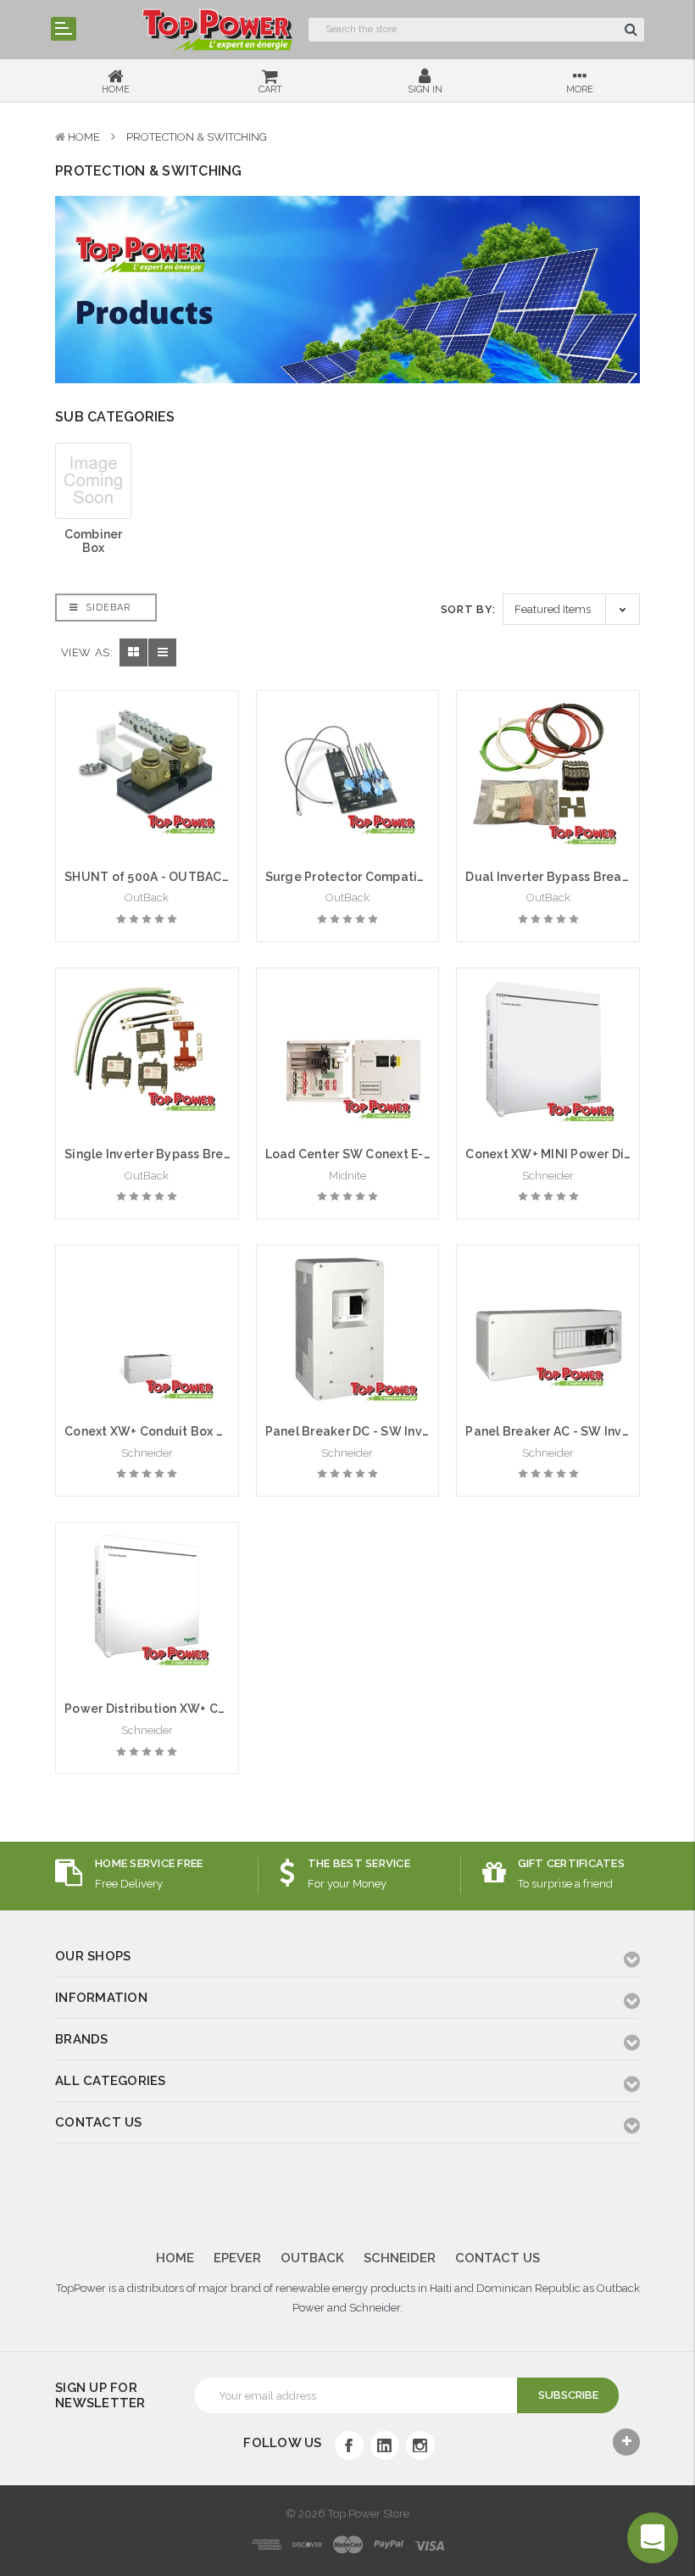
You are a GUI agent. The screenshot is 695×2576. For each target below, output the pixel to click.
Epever (237, 2258)
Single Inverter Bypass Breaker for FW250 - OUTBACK (226, 1154)
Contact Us (498, 2258)
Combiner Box (94, 541)
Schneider (400, 2258)
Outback (312, 2258)
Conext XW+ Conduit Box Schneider (170, 1431)
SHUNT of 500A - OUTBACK (147, 877)
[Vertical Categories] (64, 29)
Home (84, 137)
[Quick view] (147, 740)
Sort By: (468, 609)
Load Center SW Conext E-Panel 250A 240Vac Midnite (425, 1154)
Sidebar (106, 608)
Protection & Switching (197, 137)
